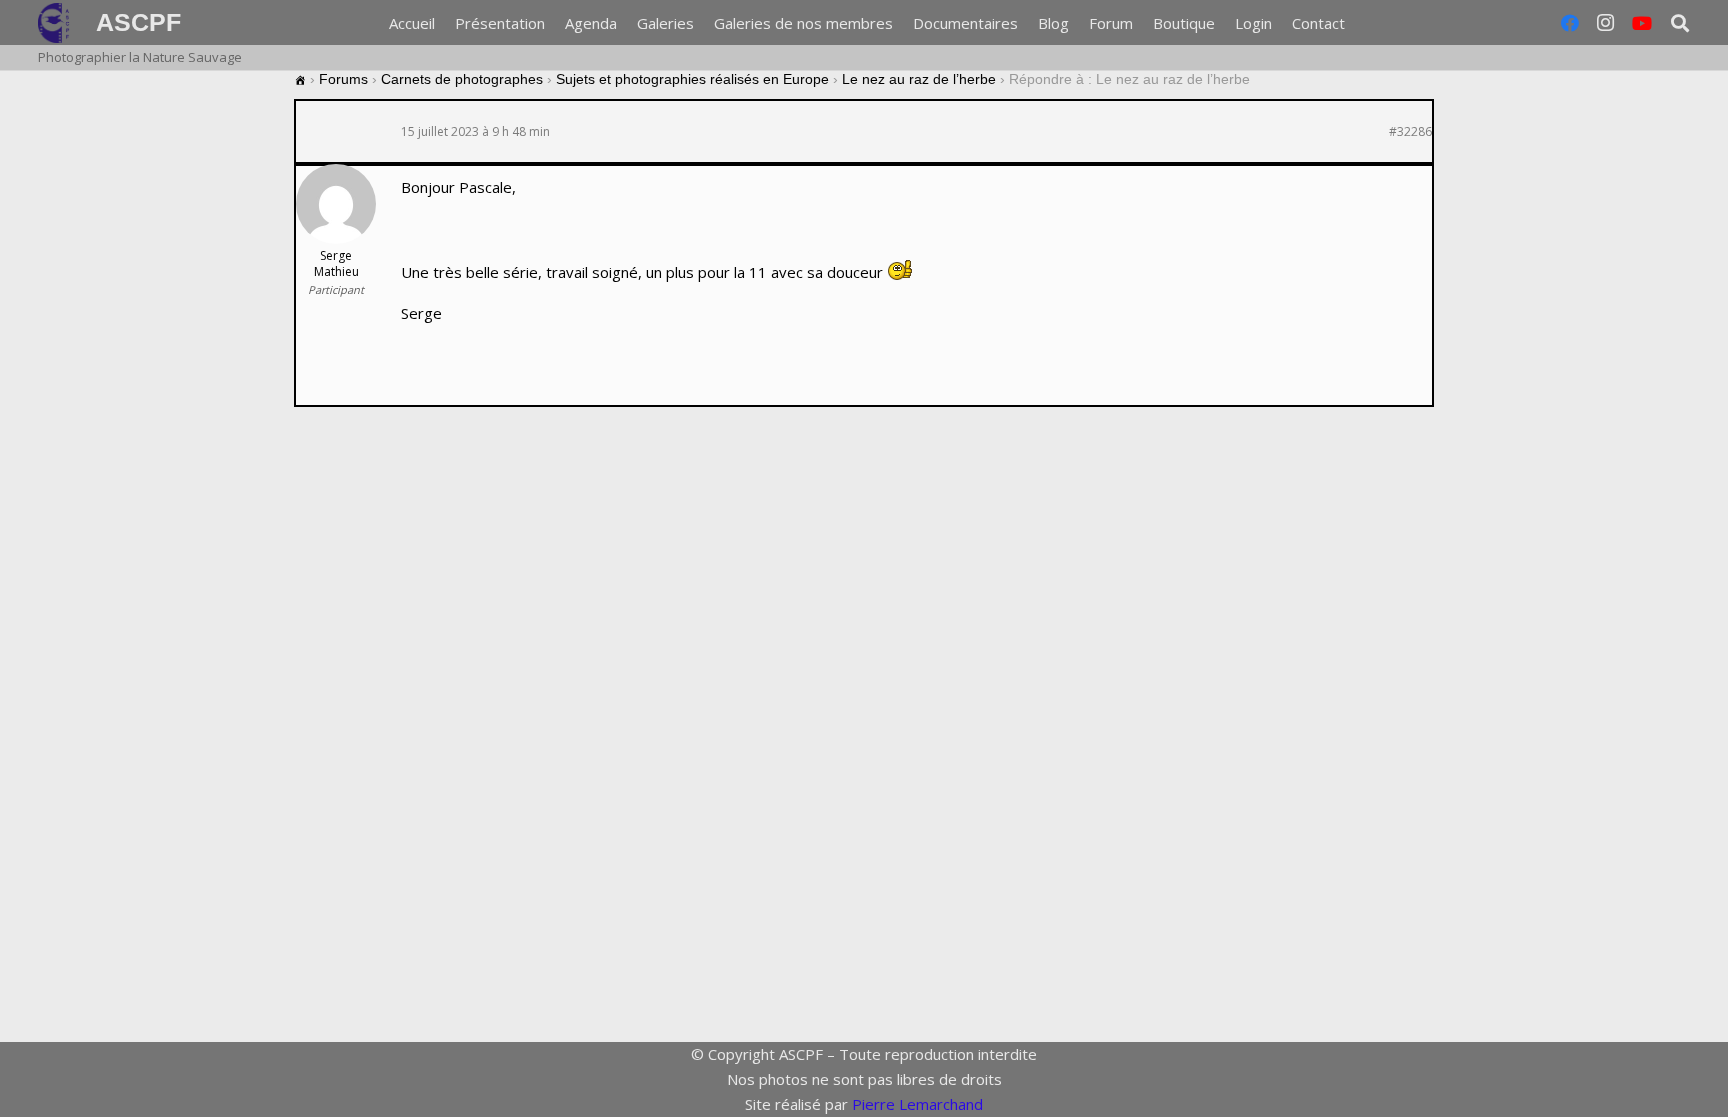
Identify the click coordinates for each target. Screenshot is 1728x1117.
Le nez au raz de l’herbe (919, 79)
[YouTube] (1642, 23)
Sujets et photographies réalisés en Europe (692, 79)
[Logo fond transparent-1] (57, 23)
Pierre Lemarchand (917, 1104)
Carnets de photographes (462, 79)
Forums (343, 79)
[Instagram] (1606, 23)
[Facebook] (1570, 23)
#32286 (1410, 132)
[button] (1358, 23)
